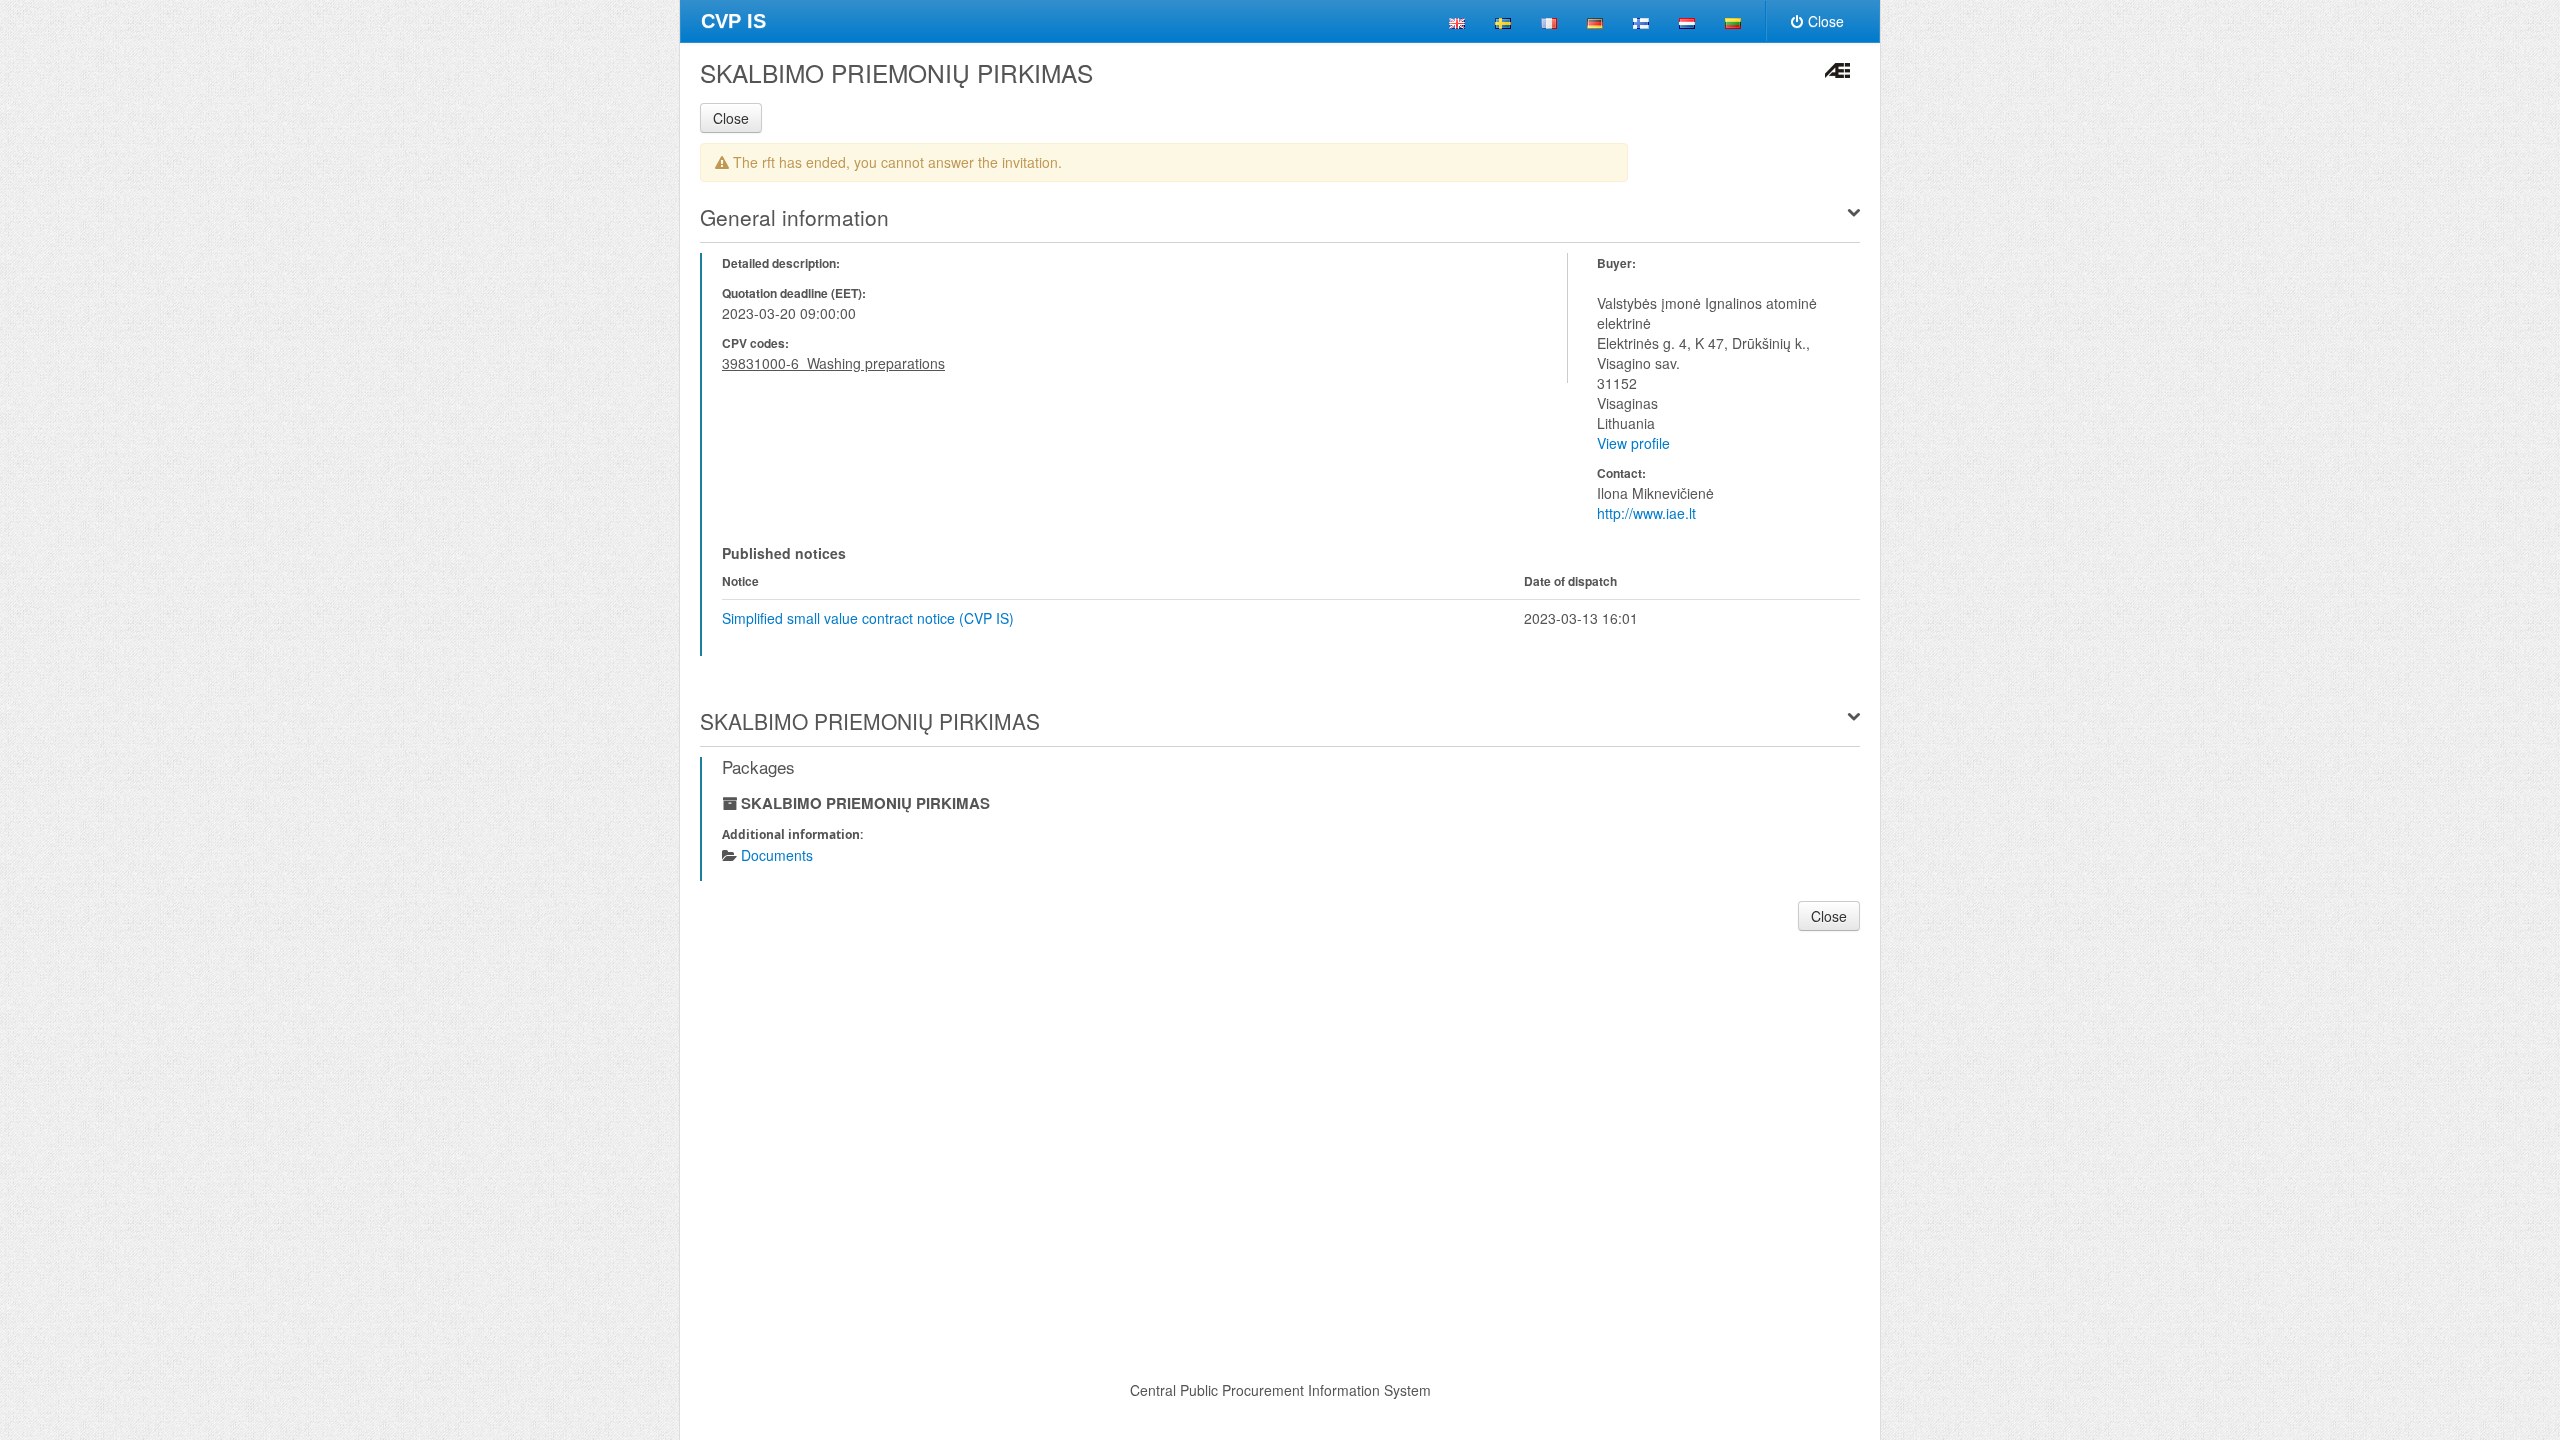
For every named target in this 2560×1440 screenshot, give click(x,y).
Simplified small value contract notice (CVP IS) (868, 618)
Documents (777, 855)
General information (794, 217)
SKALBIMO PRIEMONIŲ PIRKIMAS (870, 721)
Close (1826, 21)
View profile (1633, 443)
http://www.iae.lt (1646, 513)
